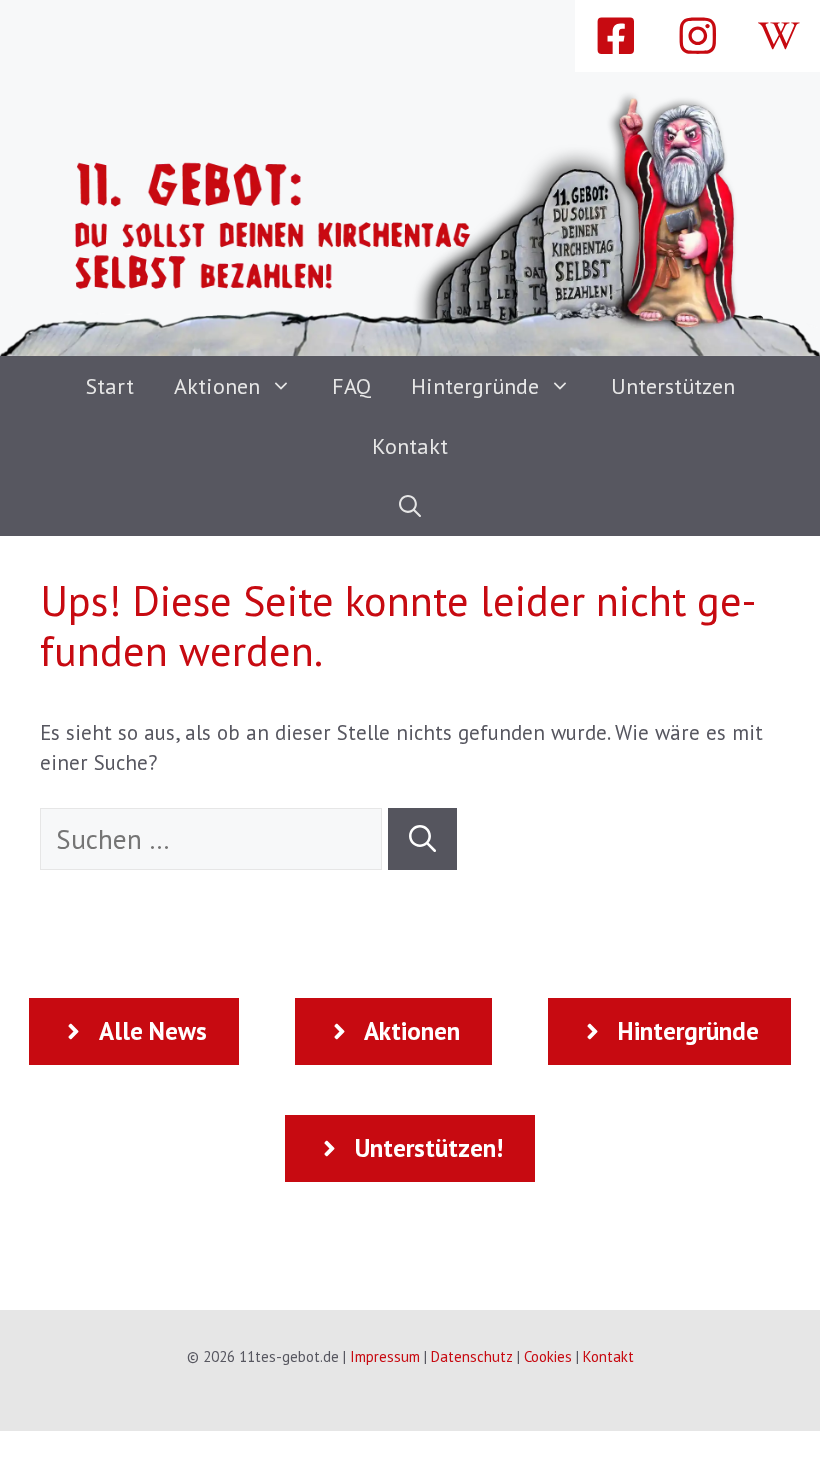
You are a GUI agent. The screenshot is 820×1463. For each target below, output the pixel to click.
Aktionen (217, 386)
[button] (410, 506)
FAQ (351, 386)
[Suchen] (422, 839)
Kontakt (410, 446)
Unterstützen (673, 386)
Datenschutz (472, 1356)
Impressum (385, 1356)
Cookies (548, 1356)
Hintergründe (475, 386)
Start (110, 386)
